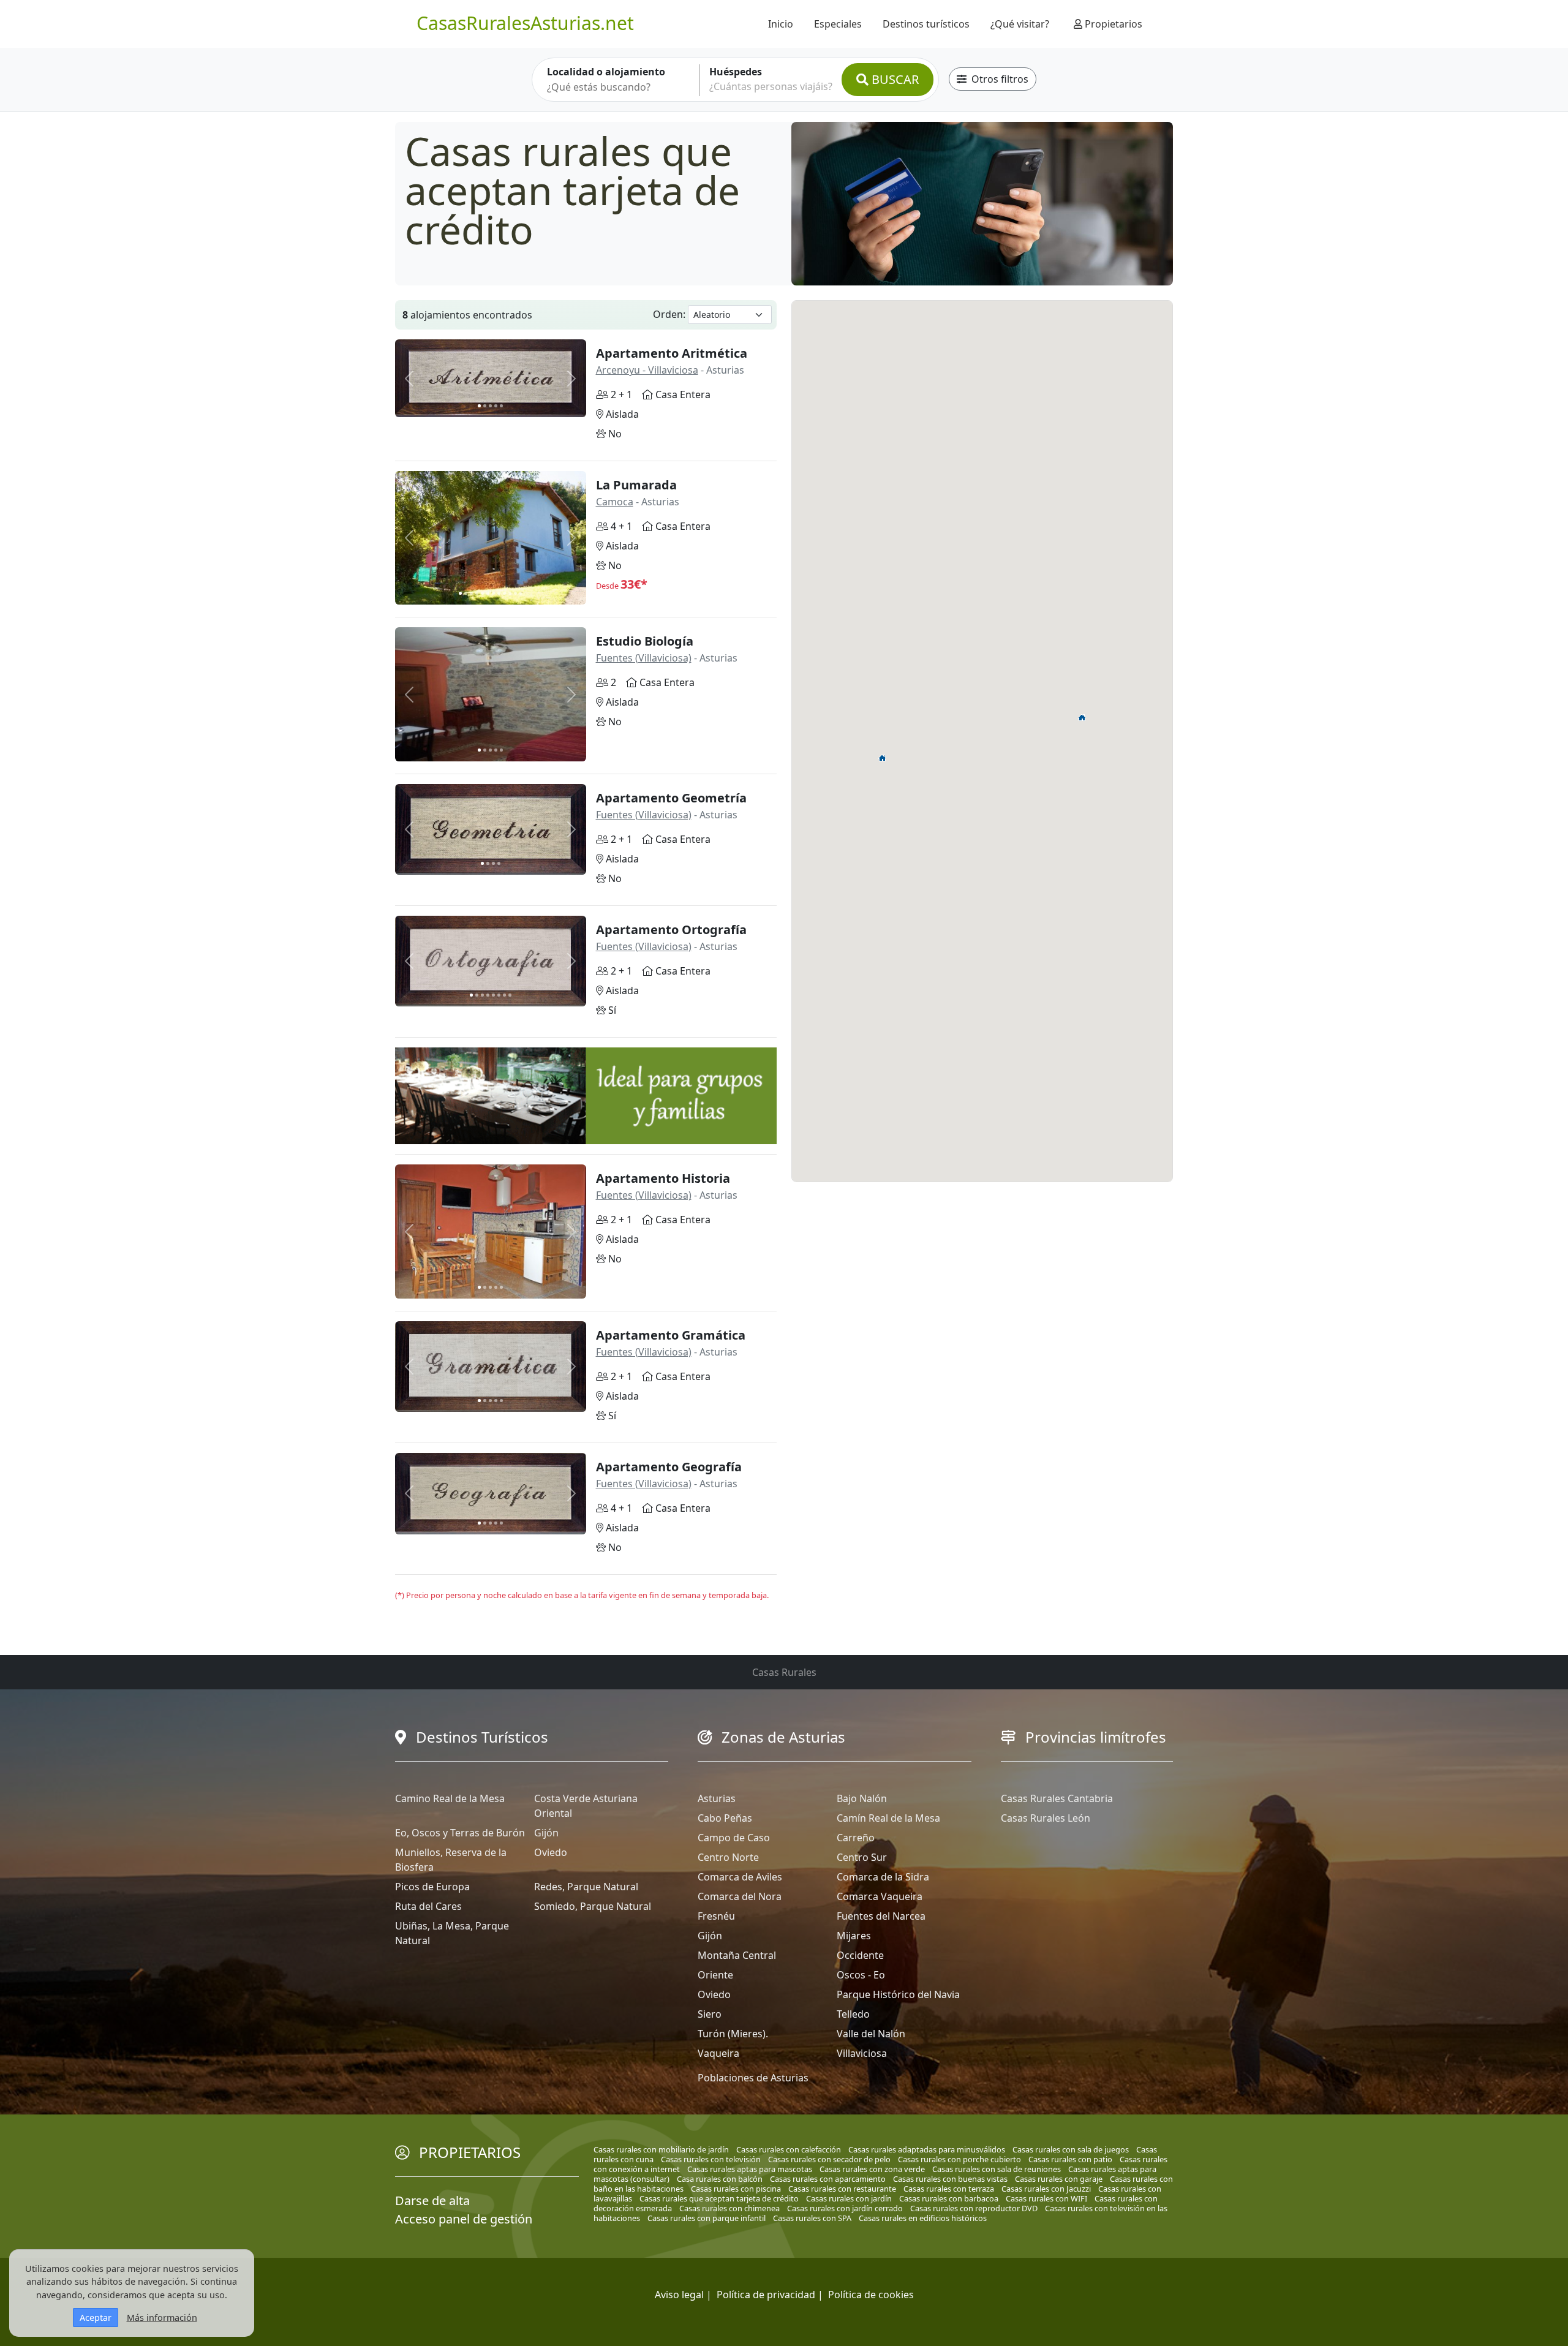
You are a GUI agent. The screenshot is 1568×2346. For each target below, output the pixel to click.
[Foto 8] (499, 593)
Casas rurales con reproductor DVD (974, 2208)
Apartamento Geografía (669, 1467)
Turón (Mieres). (733, 2034)
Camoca (615, 502)
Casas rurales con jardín (849, 2198)
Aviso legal (679, 2295)
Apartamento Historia (663, 1178)
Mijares (854, 1936)
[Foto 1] (479, 406)
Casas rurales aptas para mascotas (750, 2169)
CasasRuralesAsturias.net (525, 23)
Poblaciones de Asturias (753, 2078)
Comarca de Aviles (740, 1877)
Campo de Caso (734, 1838)
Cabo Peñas (725, 1818)
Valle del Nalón (871, 2034)
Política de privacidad (766, 2295)
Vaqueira (718, 2053)
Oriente (715, 1975)
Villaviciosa (862, 2053)
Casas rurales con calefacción (789, 2149)
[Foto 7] (493, 593)
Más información (162, 2318)
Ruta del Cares (428, 1906)
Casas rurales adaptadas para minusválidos (927, 2149)
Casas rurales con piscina (736, 2189)
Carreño (856, 1838)
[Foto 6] (488, 593)
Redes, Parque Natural (586, 1887)
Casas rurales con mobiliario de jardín (661, 2149)
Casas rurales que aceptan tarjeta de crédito (719, 2198)
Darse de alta (432, 2201)
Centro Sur (862, 1857)
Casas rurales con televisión (711, 2159)
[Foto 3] (490, 406)
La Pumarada (636, 485)
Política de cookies (871, 2295)
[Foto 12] (521, 593)
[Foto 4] (496, 406)
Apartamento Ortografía (671, 930)
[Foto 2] (485, 406)
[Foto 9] (504, 593)
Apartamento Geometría (671, 798)
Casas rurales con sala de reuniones (997, 2169)
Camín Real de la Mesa (888, 1818)
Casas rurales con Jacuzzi (1046, 2189)
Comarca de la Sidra (883, 1877)
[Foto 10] (510, 593)
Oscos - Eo (861, 1975)
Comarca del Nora (740, 1896)
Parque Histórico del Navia (898, 1994)
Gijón (546, 1833)
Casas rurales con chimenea (729, 2208)
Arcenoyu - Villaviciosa (647, 370)
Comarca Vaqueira (880, 1896)
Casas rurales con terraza (949, 2189)
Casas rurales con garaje (1059, 2179)
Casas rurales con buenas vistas (950, 2179)
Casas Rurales (784, 1672)
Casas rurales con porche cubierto (959, 2159)
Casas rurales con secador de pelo (829, 2159)
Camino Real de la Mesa (450, 1798)
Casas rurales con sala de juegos (1071, 2149)
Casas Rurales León (1046, 1818)
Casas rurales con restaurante (842, 2189)
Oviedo (551, 1852)
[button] (883, 758)
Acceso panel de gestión (464, 2219)
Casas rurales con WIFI (1046, 2198)
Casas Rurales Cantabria (1057, 1798)
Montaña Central (737, 1955)
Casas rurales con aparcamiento (828, 2179)
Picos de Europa (432, 1887)
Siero (710, 2014)
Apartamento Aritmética (672, 353)
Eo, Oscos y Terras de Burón (460, 1833)
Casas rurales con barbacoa (949, 2198)
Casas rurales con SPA (812, 2218)
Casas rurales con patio (1070, 2159)
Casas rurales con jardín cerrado (845, 2208)
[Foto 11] (515, 593)
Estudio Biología (645, 641)
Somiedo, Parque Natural (593, 1906)
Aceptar (96, 2318)
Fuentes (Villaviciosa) (644, 658)
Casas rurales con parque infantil (707, 2218)
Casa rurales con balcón (720, 2179)
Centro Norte (728, 1857)
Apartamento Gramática (671, 1335)
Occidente (860, 1955)
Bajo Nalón (862, 1798)
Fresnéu (716, 1916)
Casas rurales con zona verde (872, 2169)
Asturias (717, 1798)
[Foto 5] (501, 406)
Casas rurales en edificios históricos (923, 2218)
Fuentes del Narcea (881, 1916)
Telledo (853, 2014)
